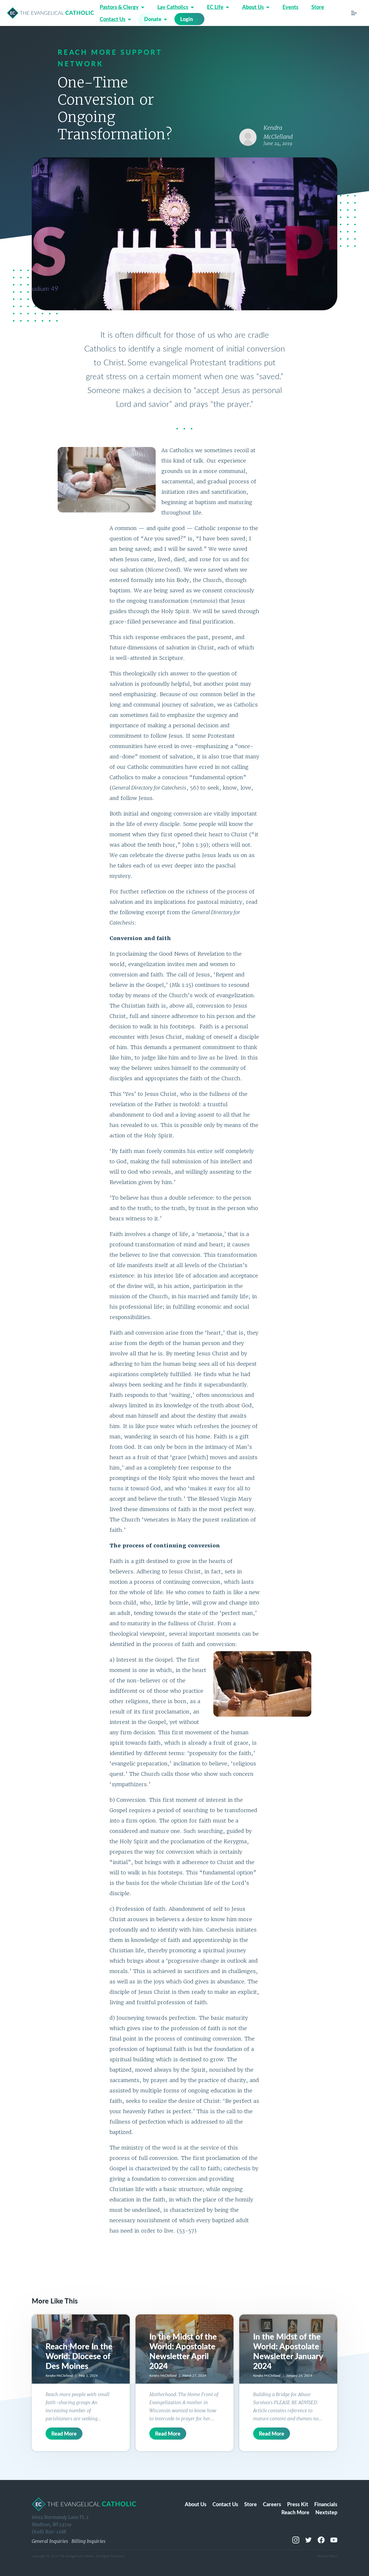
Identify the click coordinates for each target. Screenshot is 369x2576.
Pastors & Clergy (119, 7)
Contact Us (113, 19)
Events (290, 7)
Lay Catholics (173, 7)
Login (187, 19)
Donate (153, 19)
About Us (253, 7)
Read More (64, 2433)
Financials (326, 2504)
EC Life (215, 7)
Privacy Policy (327, 2556)
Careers (272, 2504)
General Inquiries (50, 2541)
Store (318, 7)
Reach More (295, 2512)
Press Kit (298, 2504)
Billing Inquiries (89, 2541)
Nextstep (326, 2512)
